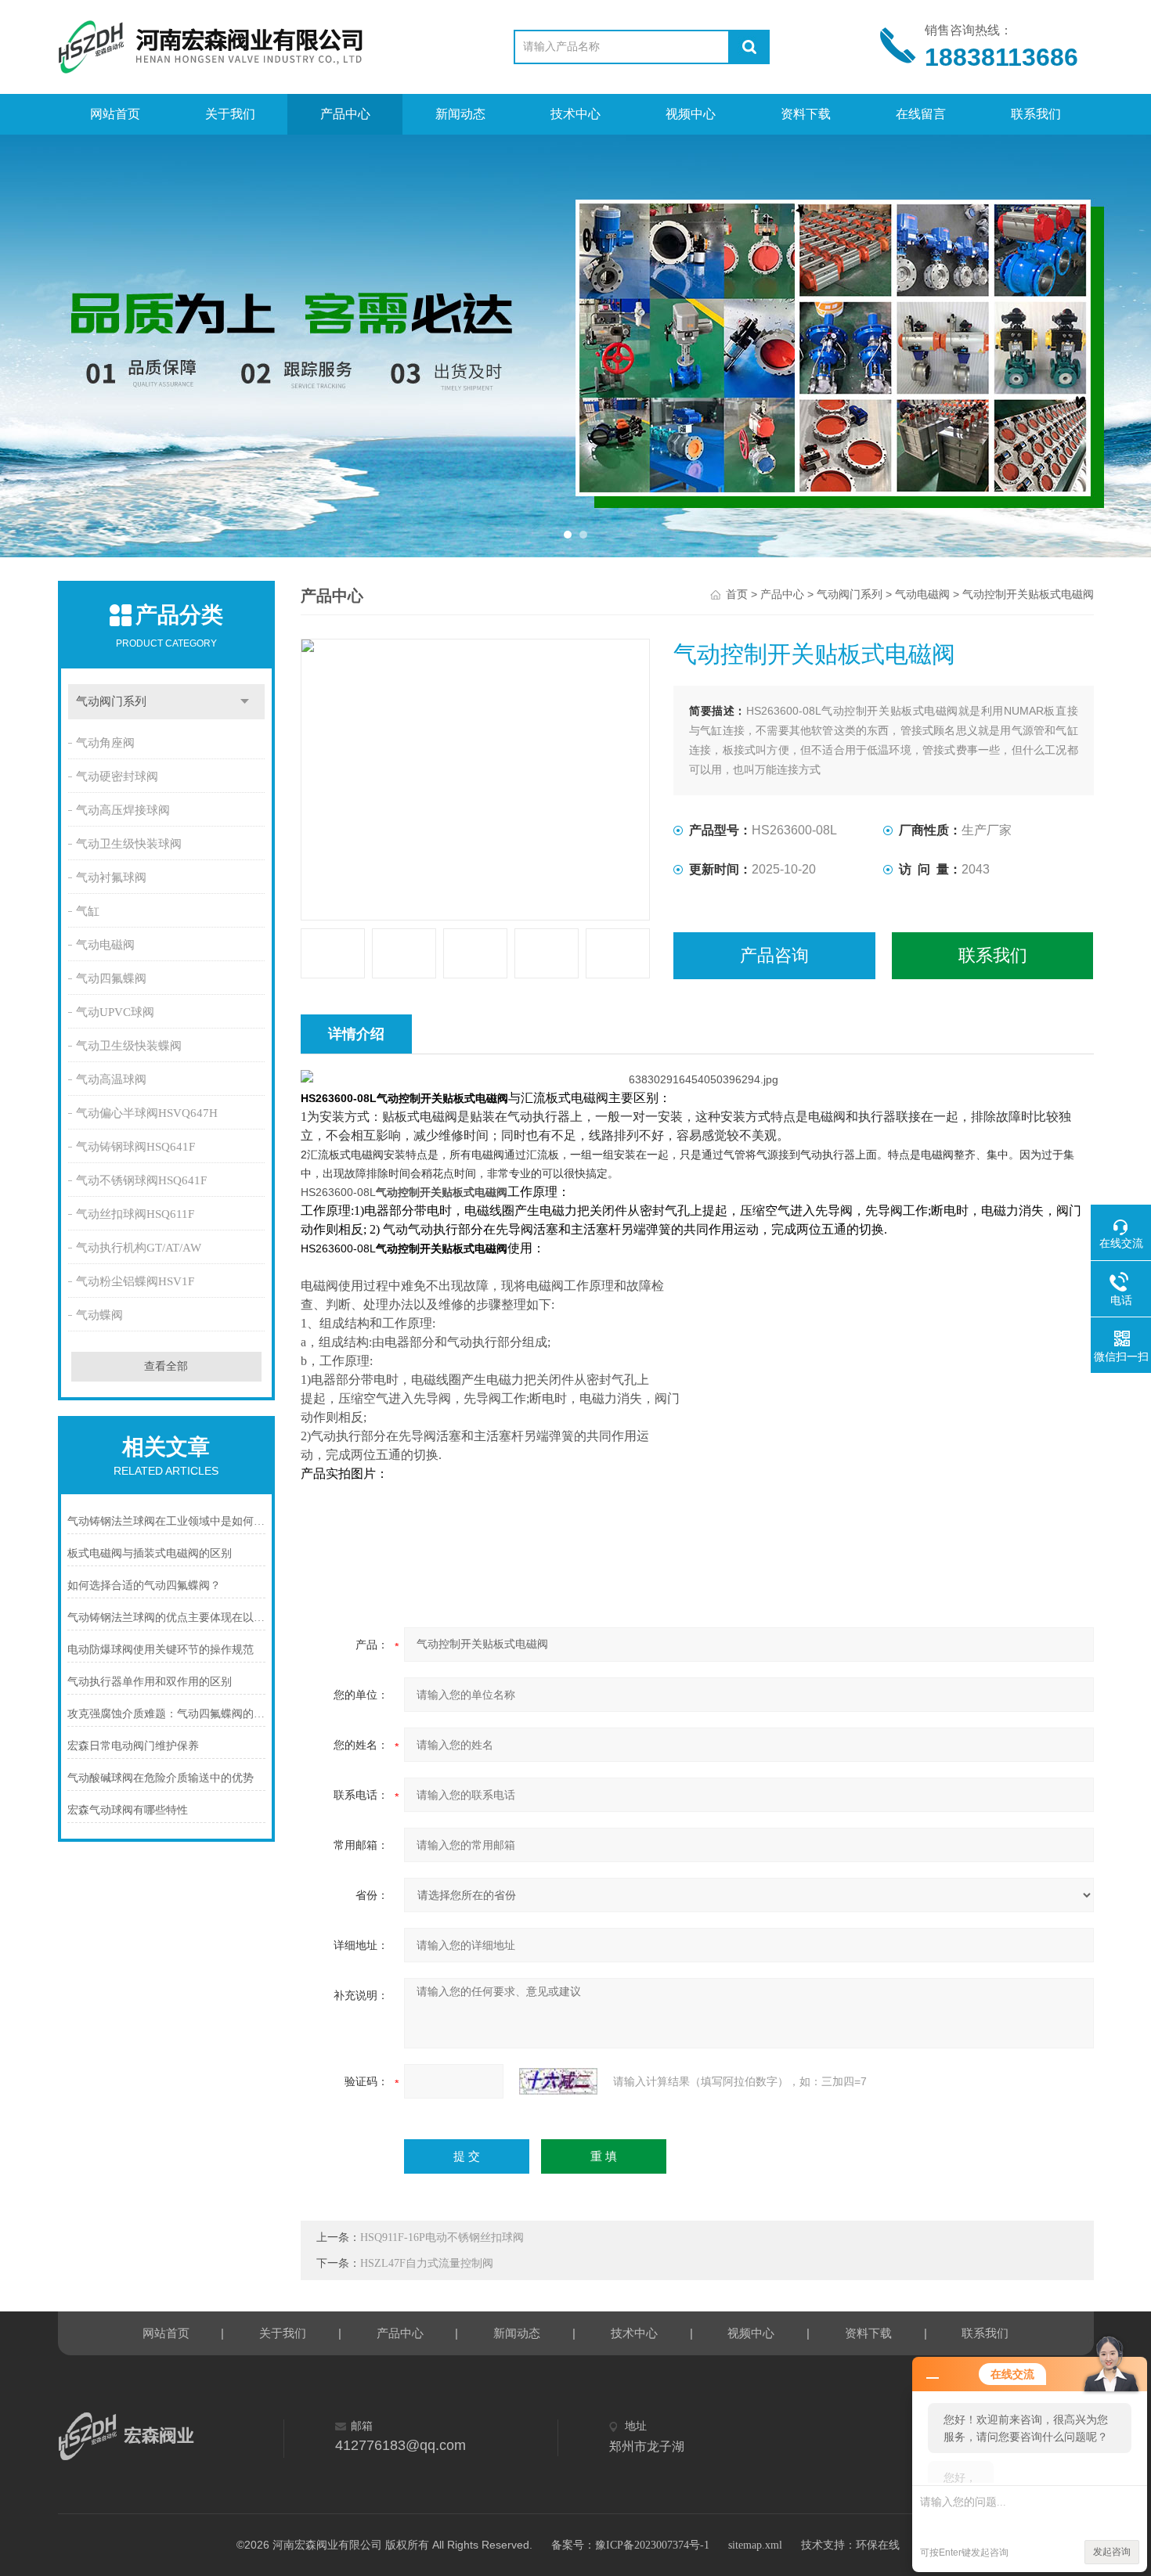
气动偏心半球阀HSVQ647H (147, 1113)
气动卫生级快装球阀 (129, 844)
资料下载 (806, 114)
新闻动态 (460, 114)
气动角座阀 (105, 743)
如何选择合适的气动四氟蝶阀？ (144, 1585)
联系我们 (1036, 114)
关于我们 (230, 114)
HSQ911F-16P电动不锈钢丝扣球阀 (442, 2237)
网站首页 (115, 114)
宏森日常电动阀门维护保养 (133, 1746)
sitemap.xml (755, 2545)
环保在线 (878, 2545)
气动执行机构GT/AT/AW (139, 1248)
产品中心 (345, 114)
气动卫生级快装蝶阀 (129, 1046)
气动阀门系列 (111, 701)
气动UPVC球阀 (115, 1012)
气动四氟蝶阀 (111, 978)
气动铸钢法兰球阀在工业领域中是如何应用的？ (167, 1521)
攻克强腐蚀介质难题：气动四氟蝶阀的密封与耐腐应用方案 (167, 1714)
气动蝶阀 (99, 1315)
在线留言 (921, 114)
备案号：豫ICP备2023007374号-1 (630, 2545)
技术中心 (575, 114)
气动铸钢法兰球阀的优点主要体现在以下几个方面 (167, 1618)
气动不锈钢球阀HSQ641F (141, 1180)
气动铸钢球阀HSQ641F (135, 1147)
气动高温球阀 (111, 1079)
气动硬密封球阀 (117, 776)
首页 (737, 594)
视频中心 (691, 114)
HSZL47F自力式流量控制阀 (427, 2263)
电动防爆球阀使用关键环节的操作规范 (161, 1650)
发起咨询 (1112, 2552)
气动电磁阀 (105, 945)
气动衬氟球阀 (111, 877)
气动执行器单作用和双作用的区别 (150, 1682)
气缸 (88, 911)
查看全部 (166, 1366)
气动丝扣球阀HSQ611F (135, 1214)
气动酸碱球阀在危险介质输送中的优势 (161, 1778)
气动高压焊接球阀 (123, 810)
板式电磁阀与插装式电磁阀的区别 (150, 1553)
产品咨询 (774, 955)
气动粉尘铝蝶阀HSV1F (135, 1281)
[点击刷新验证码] (558, 2081)
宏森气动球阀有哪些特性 (128, 1810)
